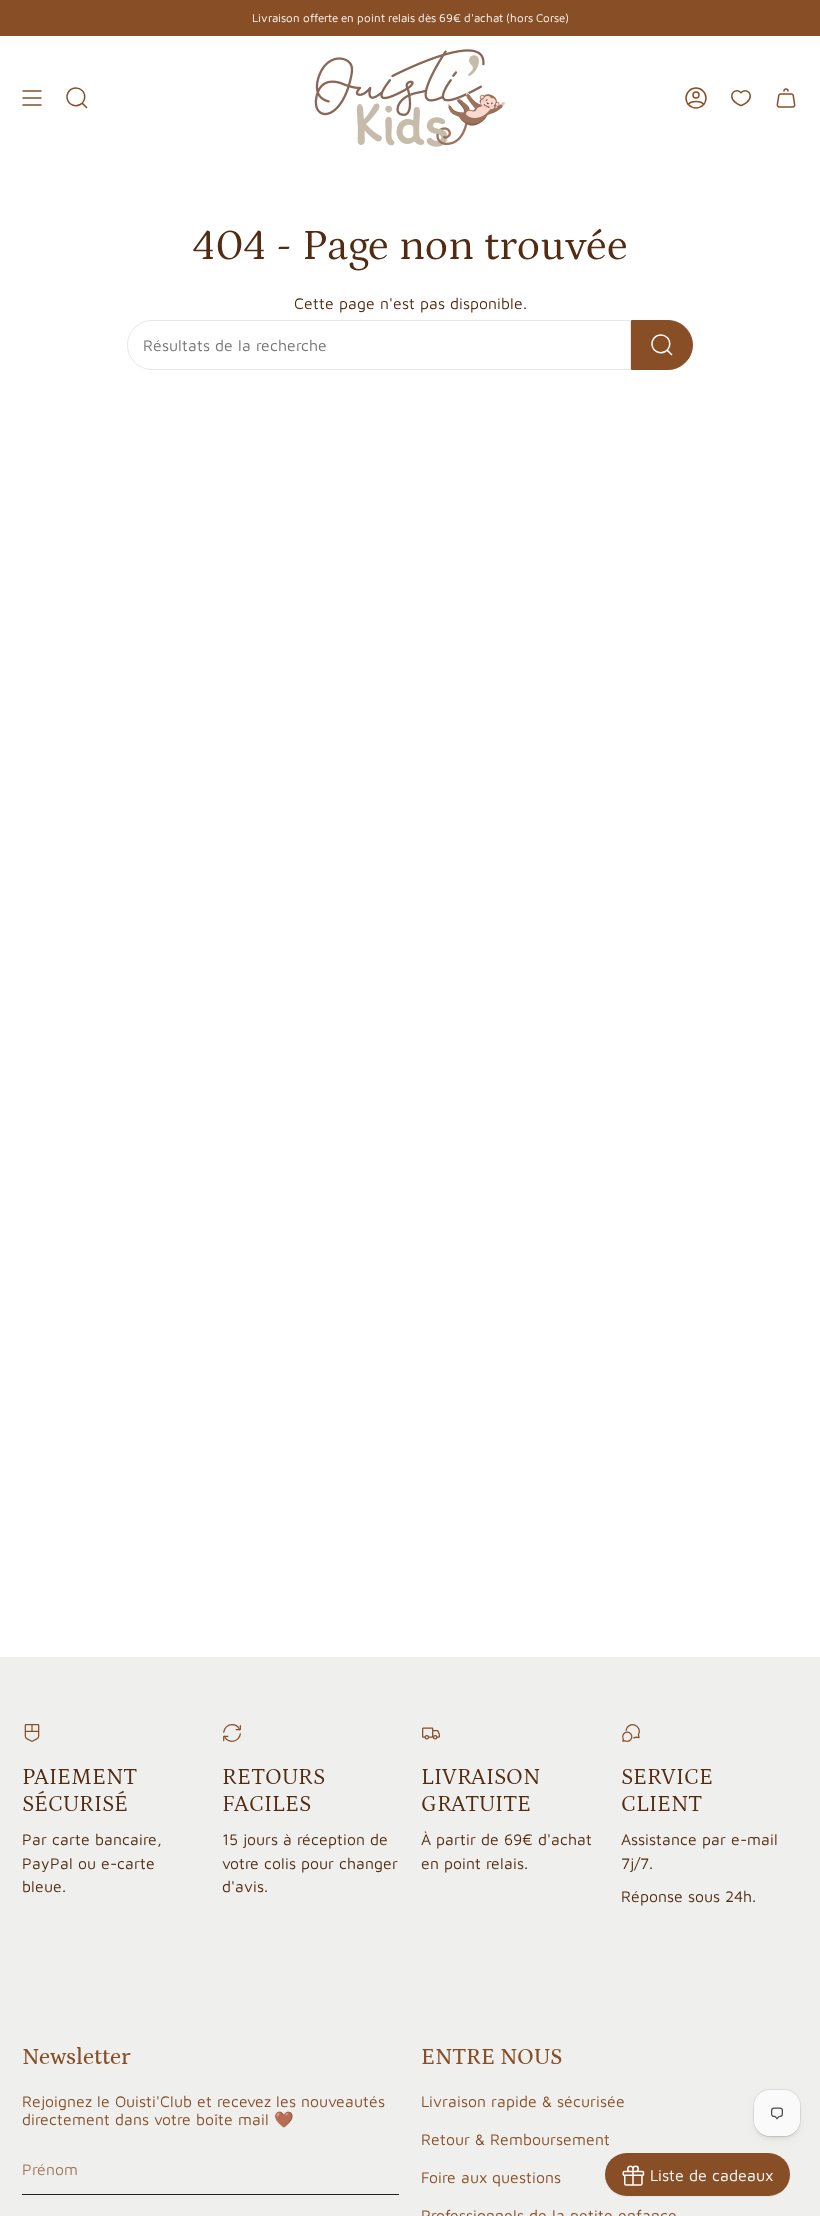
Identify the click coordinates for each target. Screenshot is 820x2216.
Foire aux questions (491, 2177)
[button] (77, 98)
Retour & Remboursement (515, 2139)
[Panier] (786, 98)
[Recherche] (662, 345)
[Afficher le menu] (32, 98)
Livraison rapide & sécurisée (523, 2101)
